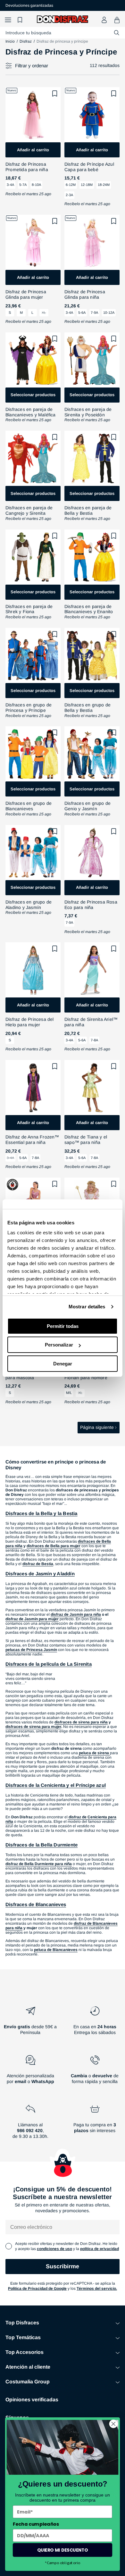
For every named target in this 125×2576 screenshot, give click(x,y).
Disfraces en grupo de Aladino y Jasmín (29, 905)
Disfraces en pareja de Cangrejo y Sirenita (29, 510)
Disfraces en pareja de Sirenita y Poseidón (88, 412)
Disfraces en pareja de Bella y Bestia (88, 510)
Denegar (63, 1364)
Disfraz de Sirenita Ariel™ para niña (91, 1022)
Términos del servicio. (97, 2288)
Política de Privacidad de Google (37, 2288)
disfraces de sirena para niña (81, 1722)
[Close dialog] (113, 2424)
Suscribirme (63, 2266)
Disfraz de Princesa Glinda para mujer (26, 294)
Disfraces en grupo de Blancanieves (29, 806)
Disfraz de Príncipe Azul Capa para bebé (89, 167)
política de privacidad (100, 2249)
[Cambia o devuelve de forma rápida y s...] (95, 2072)
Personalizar (59, 1345)
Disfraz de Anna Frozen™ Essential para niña (32, 1140)
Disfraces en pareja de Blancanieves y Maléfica (31, 412)
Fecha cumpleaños (36, 2524)
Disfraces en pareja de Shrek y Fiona (29, 609)
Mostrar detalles (87, 1307)
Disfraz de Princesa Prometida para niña (27, 167)
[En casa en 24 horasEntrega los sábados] (95, 2023)
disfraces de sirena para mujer (33, 1727)
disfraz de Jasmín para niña (76, 1614)
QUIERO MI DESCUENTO (63, 2550)
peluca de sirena (94, 1753)
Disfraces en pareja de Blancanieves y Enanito (89, 609)
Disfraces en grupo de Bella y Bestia (88, 708)
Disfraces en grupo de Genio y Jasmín (88, 806)
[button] (8, 20)
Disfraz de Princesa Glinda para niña (85, 294)
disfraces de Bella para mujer (54, 1546)
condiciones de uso (54, 2249)
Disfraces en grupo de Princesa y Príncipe (29, 708)
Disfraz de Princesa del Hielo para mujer (30, 1022)
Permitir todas (63, 1326)
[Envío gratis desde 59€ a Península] (30, 2023)
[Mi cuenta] (104, 20)
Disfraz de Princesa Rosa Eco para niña (91, 905)
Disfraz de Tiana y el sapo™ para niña (86, 1140)
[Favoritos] (21, 20)
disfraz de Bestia (38, 1564)
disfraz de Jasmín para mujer (32, 1619)
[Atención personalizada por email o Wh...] (30, 2072)
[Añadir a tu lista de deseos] (55, 94)
